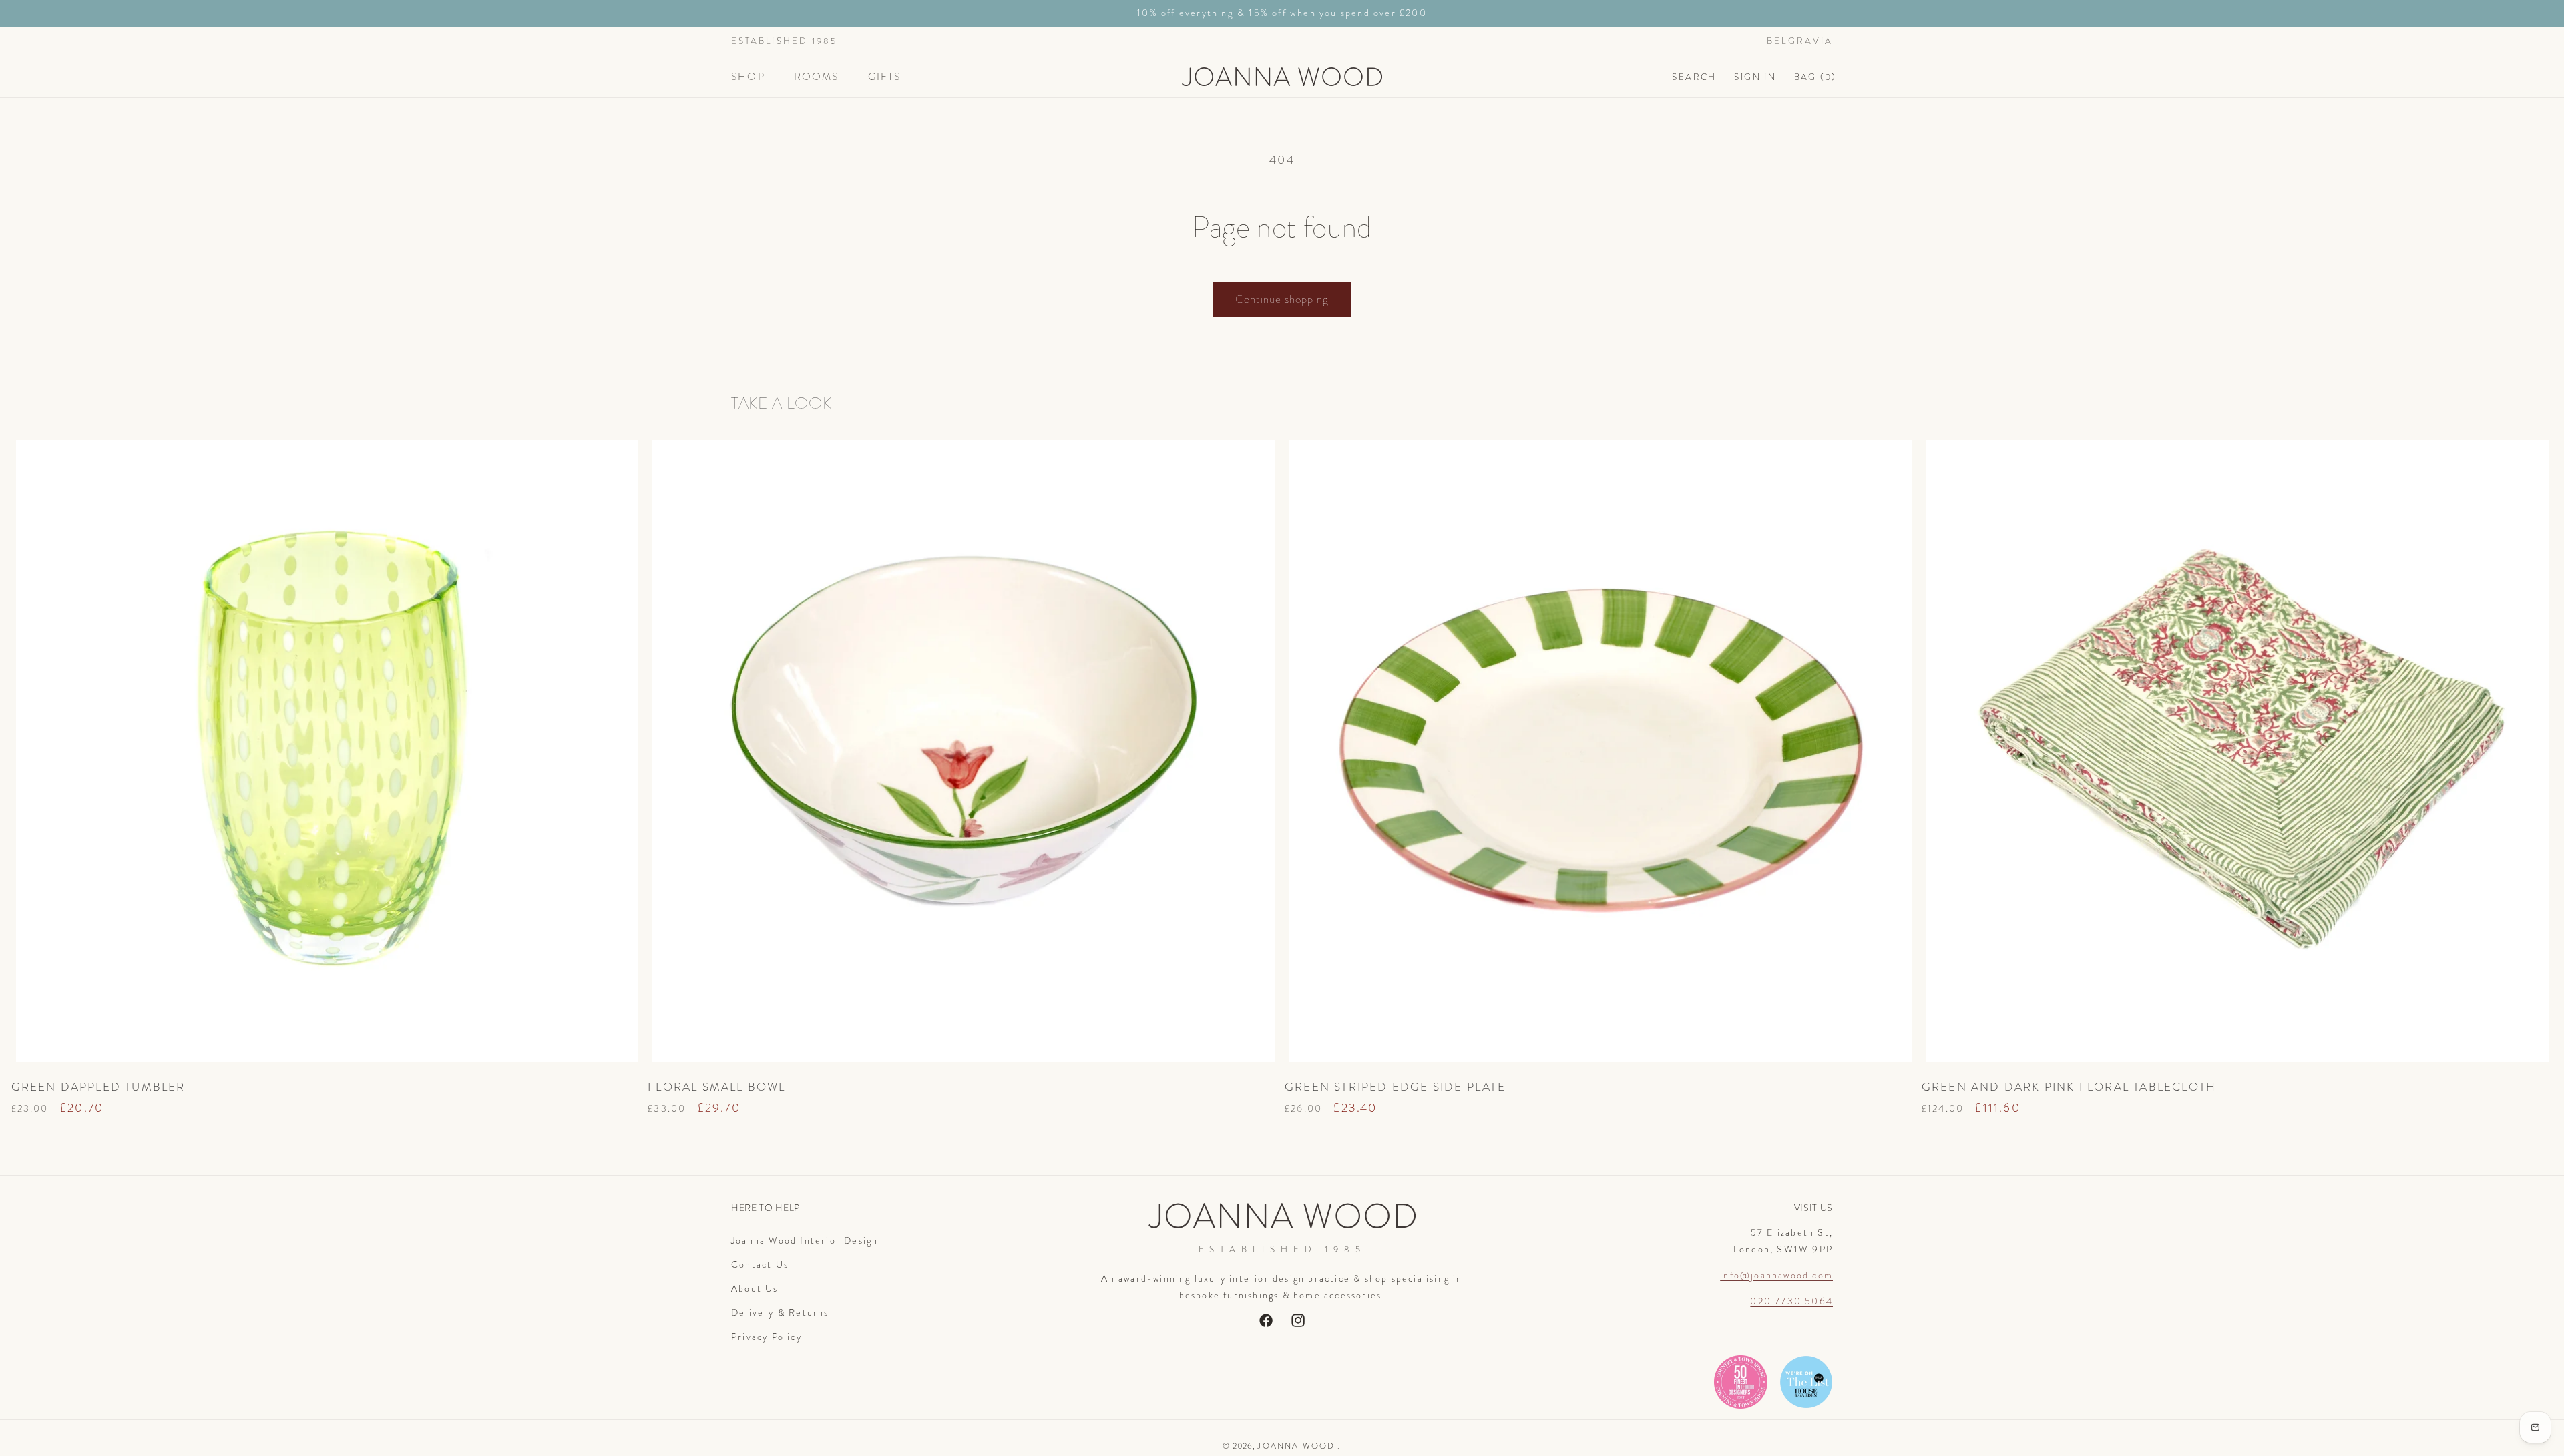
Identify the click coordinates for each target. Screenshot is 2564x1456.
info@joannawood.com (1776, 1275)
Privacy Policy (767, 1337)
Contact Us (760, 1264)
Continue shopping (1282, 299)
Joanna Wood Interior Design (805, 1240)
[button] (754, 77)
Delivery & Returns (780, 1312)
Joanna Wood (1296, 1446)
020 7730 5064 (1791, 1301)
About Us (755, 1288)
